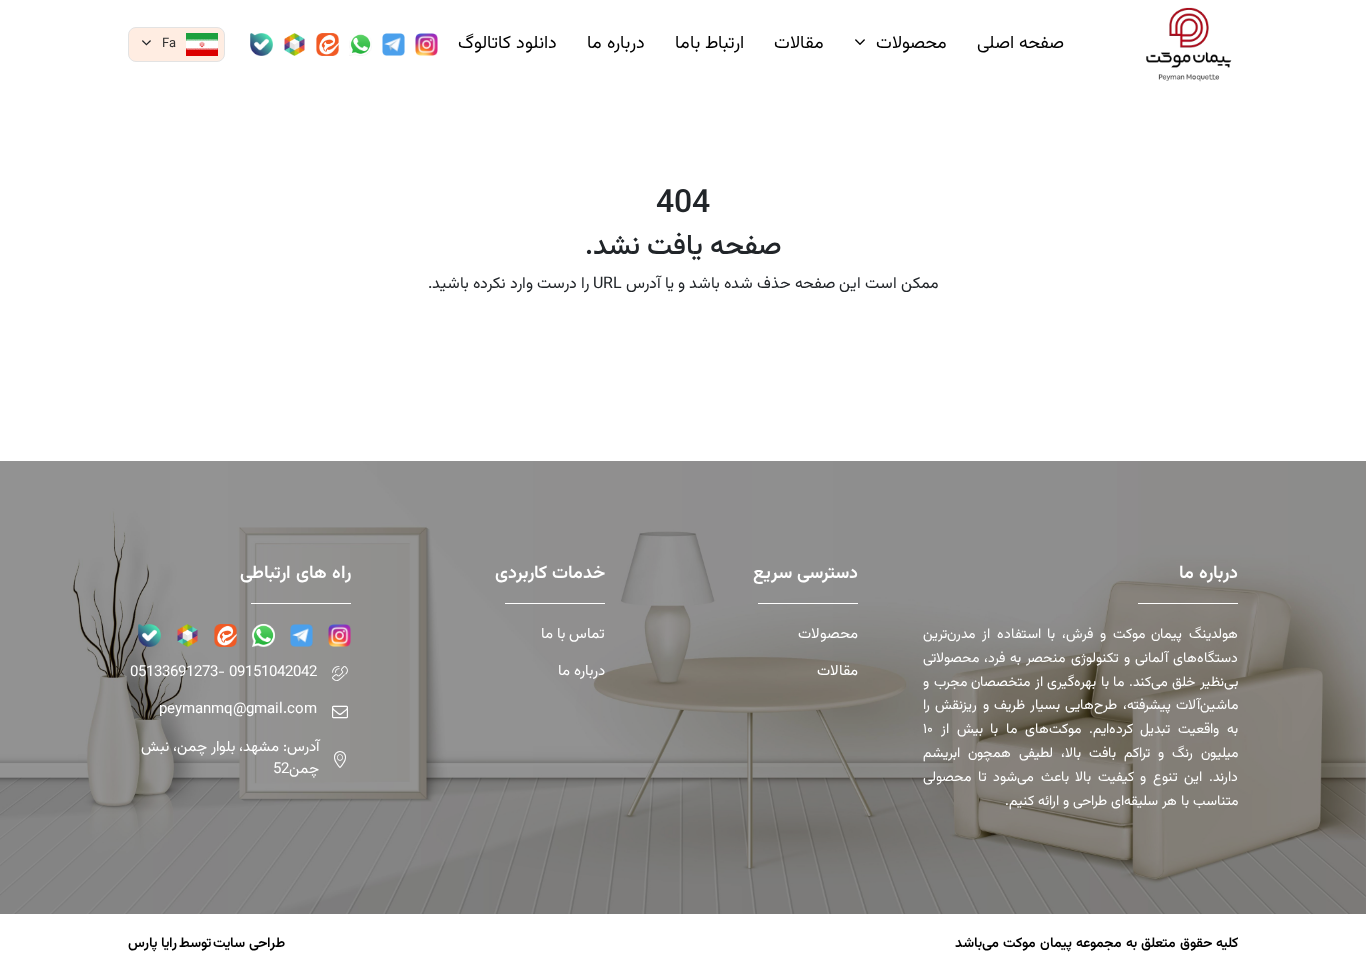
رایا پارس (152, 944)
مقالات (837, 672)
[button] (176, 44)
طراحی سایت (249, 944)
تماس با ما (572, 635)
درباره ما (581, 672)
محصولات (828, 635)
